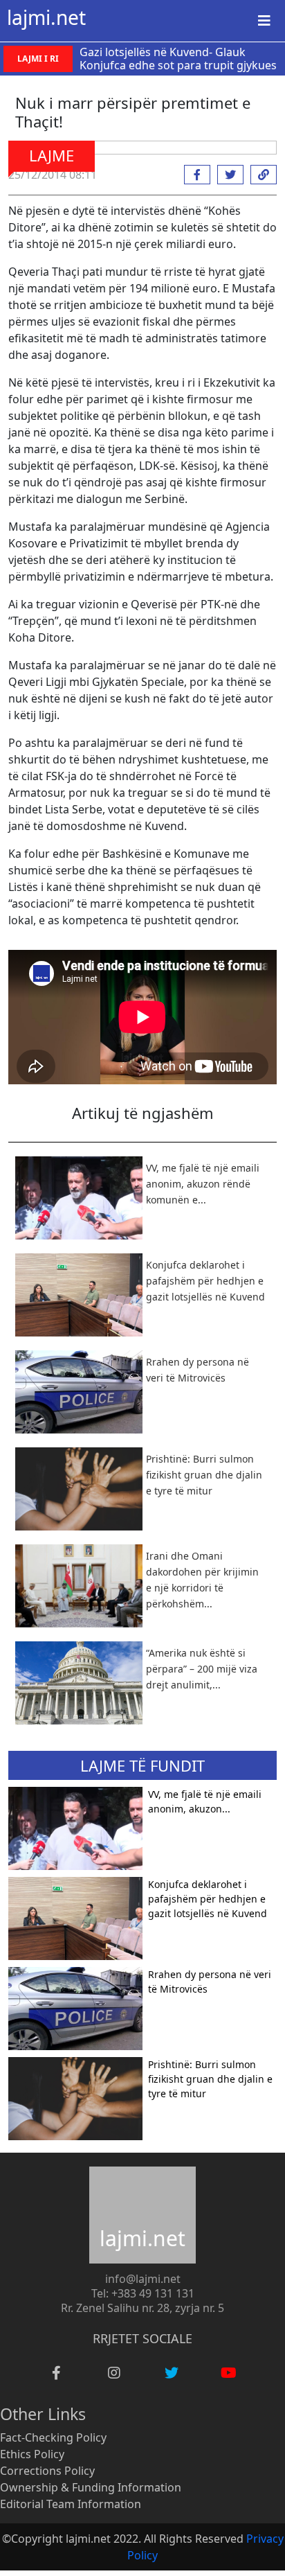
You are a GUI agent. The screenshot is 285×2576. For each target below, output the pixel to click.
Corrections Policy (47, 2471)
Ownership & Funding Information (91, 2487)
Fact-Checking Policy (53, 2437)
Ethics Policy (32, 2454)
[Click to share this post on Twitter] (227, 175)
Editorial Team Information (71, 2504)
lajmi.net (46, 17)
